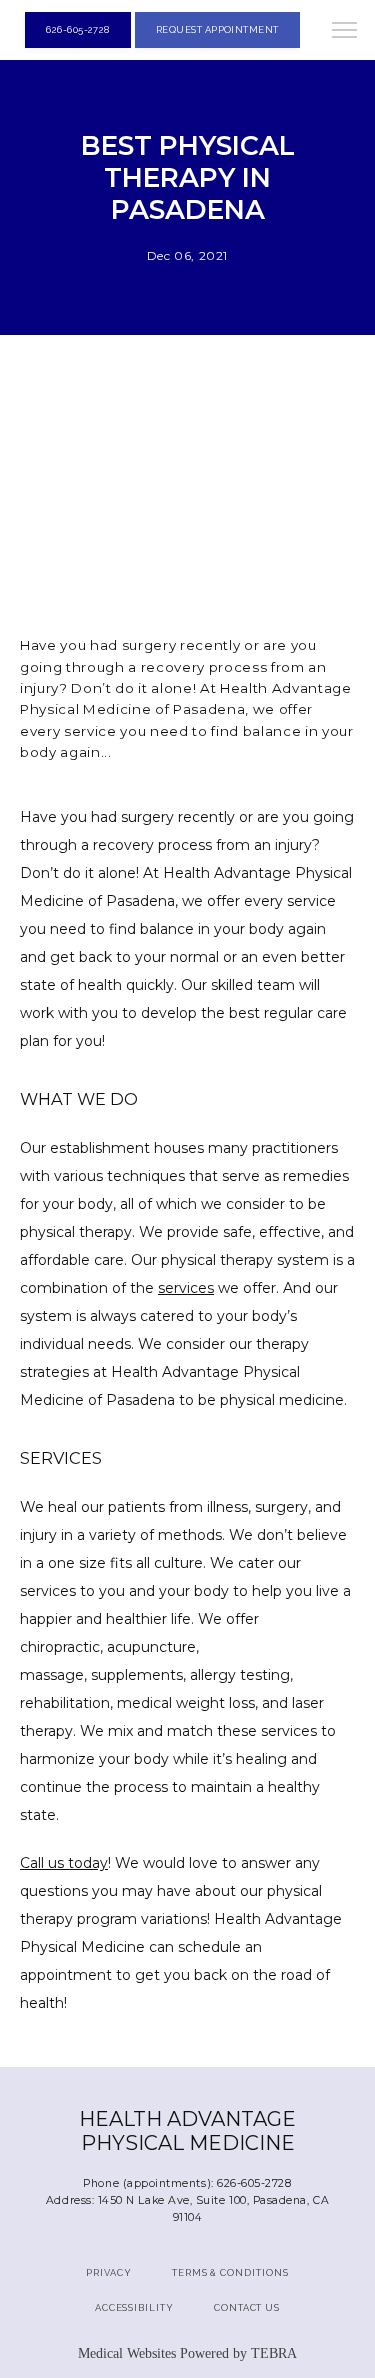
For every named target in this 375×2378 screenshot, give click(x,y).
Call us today (64, 1863)
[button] (345, 32)
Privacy (109, 2272)
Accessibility (134, 2307)
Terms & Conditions (230, 2272)
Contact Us (247, 2307)
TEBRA (274, 2353)
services (186, 1288)
